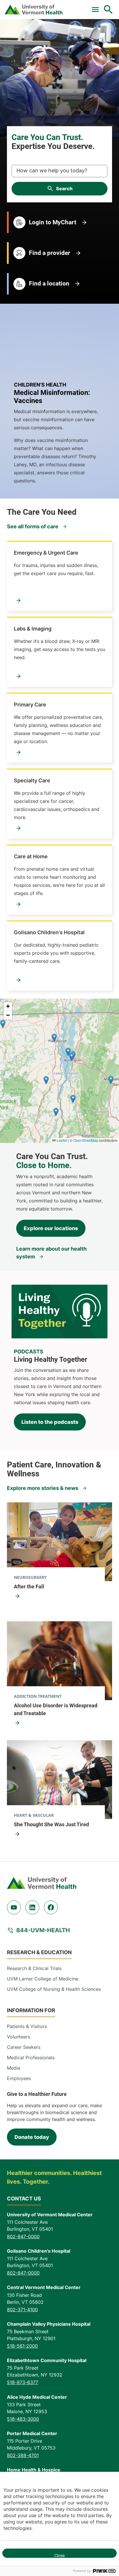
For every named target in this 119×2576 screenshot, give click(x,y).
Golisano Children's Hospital (49, 932)
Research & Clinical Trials (34, 1968)
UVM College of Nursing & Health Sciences (54, 1989)
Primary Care (30, 705)
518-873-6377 (23, 2382)
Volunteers (18, 2037)
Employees (19, 2078)
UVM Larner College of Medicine (43, 1979)
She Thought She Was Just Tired (51, 1824)
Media (14, 2068)
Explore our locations (51, 1228)
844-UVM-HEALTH (43, 1930)
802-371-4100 (22, 2310)
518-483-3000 (23, 2419)
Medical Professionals (31, 2058)
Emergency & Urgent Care (46, 553)
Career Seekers (24, 2047)
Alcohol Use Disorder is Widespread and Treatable (56, 1709)
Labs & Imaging (33, 629)
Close (59, 2555)
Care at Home (31, 856)
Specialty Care (32, 780)
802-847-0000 (23, 2236)
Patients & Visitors (27, 2026)
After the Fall (29, 1587)
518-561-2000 (22, 2346)
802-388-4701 (23, 2455)
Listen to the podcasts (50, 1422)
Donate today (32, 2137)
